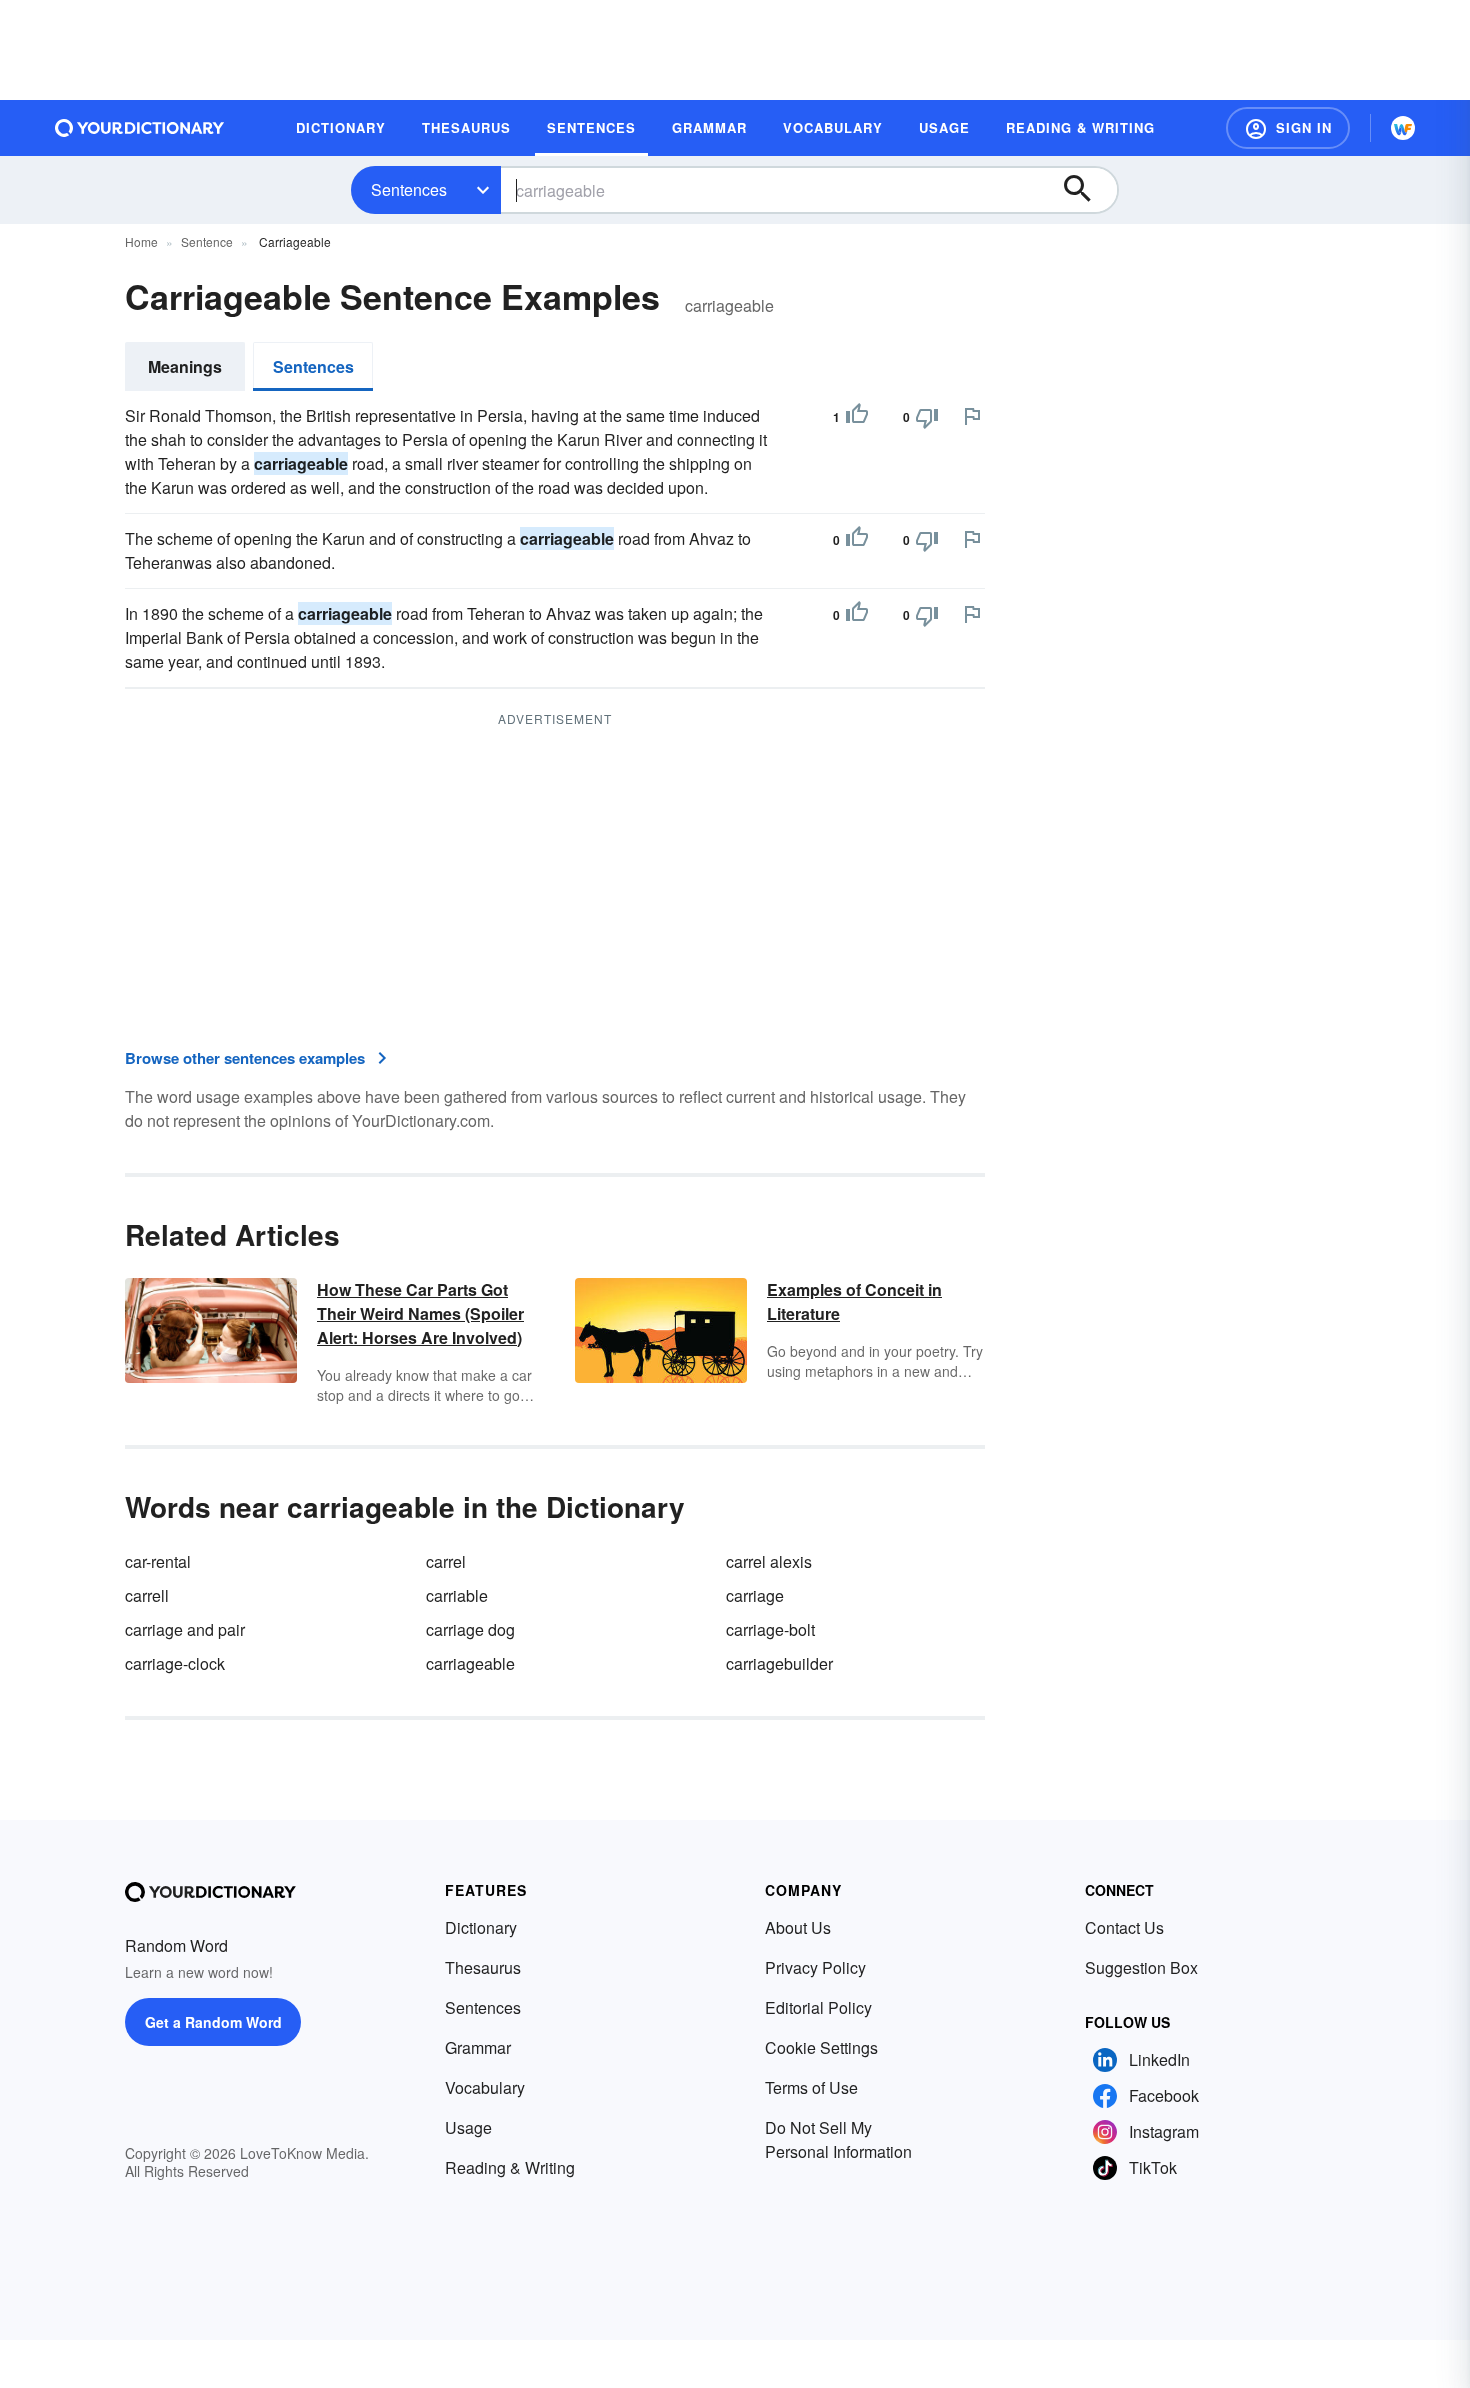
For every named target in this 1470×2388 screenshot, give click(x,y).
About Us (798, 1927)
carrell (147, 1595)
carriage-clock (175, 1663)
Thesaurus (483, 1967)
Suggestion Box (1141, 1967)
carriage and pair (185, 1629)
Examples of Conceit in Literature (854, 1301)
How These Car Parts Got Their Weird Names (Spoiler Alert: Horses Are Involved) (420, 1313)
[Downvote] (927, 417)
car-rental (158, 1561)
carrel (446, 1561)
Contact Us (1124, 1927)
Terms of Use (811, 2087)
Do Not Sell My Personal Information (838, 2139)
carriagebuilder (779, 1663)
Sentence (207, 241)
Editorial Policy (818, 2007)
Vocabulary (485, 2087)
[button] (1288, 128)
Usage (468, 2127)
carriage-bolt (770, 1629)
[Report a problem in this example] (972, 416)
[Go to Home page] (140, 128)
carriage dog (470, 1629)
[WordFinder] (1403, 128)
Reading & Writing (510, 2167)
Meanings (185, 366)
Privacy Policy (815, 1967)
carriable (457, 1595)
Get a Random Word (213, 2022)
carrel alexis (769, 1561)
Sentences (409, 189)
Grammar (478, 2047)
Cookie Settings (821, 2047)
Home (141, 241)
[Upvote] (857, 417)
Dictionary (481, 1927)
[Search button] (1087, 190)
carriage (755, 1595)
